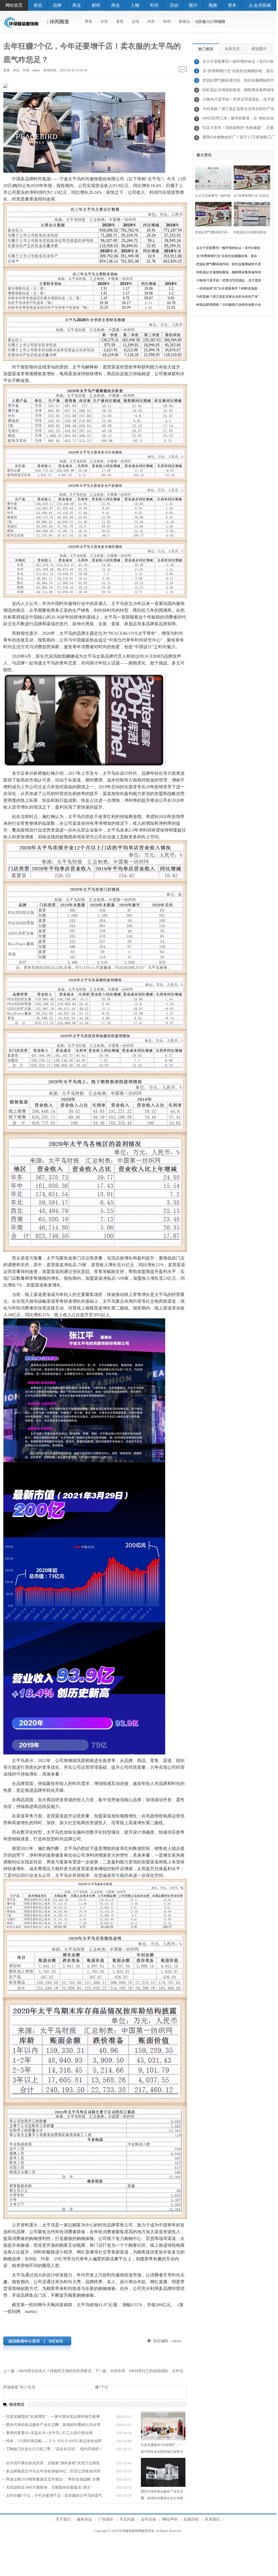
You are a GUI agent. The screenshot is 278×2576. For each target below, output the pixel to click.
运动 (135, 21)
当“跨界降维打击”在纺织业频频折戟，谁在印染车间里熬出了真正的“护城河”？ (238, 72)
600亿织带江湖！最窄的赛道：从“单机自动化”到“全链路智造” (238, 120)
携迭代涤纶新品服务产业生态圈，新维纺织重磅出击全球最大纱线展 (162, 2498)
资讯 (38, 5)
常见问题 (127, 2519)
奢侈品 (184, 21)
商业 (77, 5)
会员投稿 (262, 5)
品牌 (57, 5)
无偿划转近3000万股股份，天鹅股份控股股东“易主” (49, 2487)
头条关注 (232, 49)
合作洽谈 (148, 2519)
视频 (213, 5)
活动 (174, 5)
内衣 (151, 21)
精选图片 (259, 49)
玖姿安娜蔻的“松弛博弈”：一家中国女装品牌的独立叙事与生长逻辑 (162, 2452)
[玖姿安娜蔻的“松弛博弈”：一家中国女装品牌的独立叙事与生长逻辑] (163, 2426)
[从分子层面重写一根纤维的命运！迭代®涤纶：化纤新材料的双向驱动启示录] (212, 177)
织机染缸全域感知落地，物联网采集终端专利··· (230, 272)
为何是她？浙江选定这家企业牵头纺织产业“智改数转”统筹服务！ (238, 110)
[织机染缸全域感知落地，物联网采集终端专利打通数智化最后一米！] (250, 213)
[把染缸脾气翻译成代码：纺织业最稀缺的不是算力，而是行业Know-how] (212, 213)
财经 (96, 5)
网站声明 (170, 2519)
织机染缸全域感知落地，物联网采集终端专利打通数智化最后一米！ (238, 91)
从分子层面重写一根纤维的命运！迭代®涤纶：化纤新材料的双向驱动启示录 (238, 63)
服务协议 (84, 2519)
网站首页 (14, 5)
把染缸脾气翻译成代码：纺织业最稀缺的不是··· (230, 264)
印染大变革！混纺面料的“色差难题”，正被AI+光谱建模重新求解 (238, 129)
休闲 (167, 21)
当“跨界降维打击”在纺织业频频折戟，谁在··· (228, 256)
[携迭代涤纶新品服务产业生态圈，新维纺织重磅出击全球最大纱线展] (163, 2472)
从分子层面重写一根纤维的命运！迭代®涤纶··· (230, 248)
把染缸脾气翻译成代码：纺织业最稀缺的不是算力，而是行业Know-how (238, 82)
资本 (232, 5)
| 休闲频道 (57, 22)
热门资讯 (206, 49)
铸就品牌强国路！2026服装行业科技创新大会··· (230, 305)
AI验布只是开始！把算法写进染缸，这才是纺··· (230, 280)
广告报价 (106, 2519)
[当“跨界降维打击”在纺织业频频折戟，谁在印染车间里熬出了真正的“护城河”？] (250, 177)
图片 (193, 5)
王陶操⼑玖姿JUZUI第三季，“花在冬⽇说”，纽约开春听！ (54, 2449)
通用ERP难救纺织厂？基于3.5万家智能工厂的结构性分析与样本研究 (239, 139)
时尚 (154, 5)
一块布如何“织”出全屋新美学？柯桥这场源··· (228, 288)
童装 (120, 21)
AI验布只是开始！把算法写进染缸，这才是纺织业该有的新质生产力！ (238, 101)
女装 (104, 21)
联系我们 (212, 2519)
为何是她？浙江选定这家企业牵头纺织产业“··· (229, 297)
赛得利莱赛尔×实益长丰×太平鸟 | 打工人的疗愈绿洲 (49, 2433)
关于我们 (63, 2519)
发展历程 (191, 2519)
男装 (89, 21)
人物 (135, 5)
